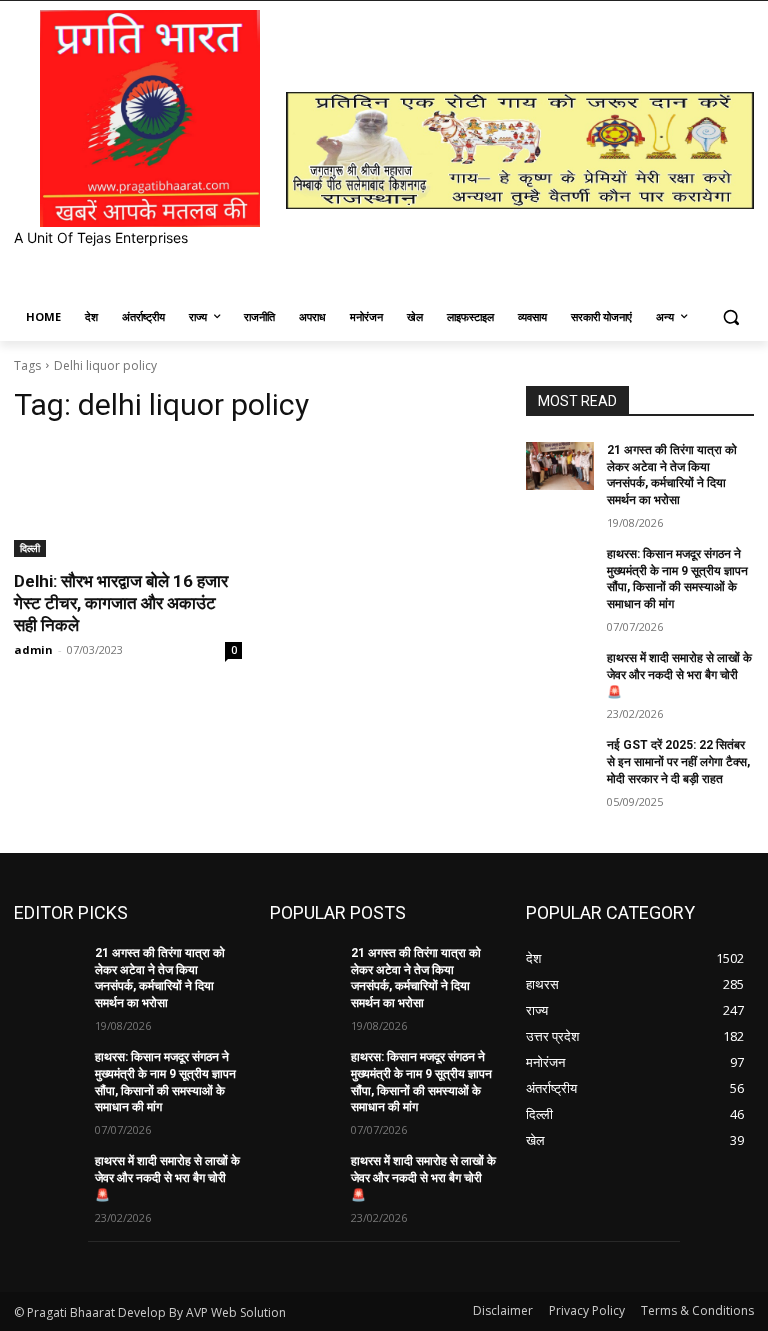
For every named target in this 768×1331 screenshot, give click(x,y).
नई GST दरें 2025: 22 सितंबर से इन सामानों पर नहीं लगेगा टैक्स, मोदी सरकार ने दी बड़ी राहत (678, 762)
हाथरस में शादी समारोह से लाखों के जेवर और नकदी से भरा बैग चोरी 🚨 (679, 675)
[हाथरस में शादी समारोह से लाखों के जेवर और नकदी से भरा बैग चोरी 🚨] (560, 674)
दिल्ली (30, 548)
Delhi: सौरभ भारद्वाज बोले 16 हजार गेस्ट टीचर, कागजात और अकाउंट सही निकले (121, 603)
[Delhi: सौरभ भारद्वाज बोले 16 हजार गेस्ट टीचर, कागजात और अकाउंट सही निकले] (128, 500)
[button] (730, 317)
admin (33, 649)
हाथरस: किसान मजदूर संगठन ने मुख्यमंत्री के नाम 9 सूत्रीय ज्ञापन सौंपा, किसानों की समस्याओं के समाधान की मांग (677, 579)
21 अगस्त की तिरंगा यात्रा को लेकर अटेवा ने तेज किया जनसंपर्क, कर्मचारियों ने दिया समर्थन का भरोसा (160, 978)
